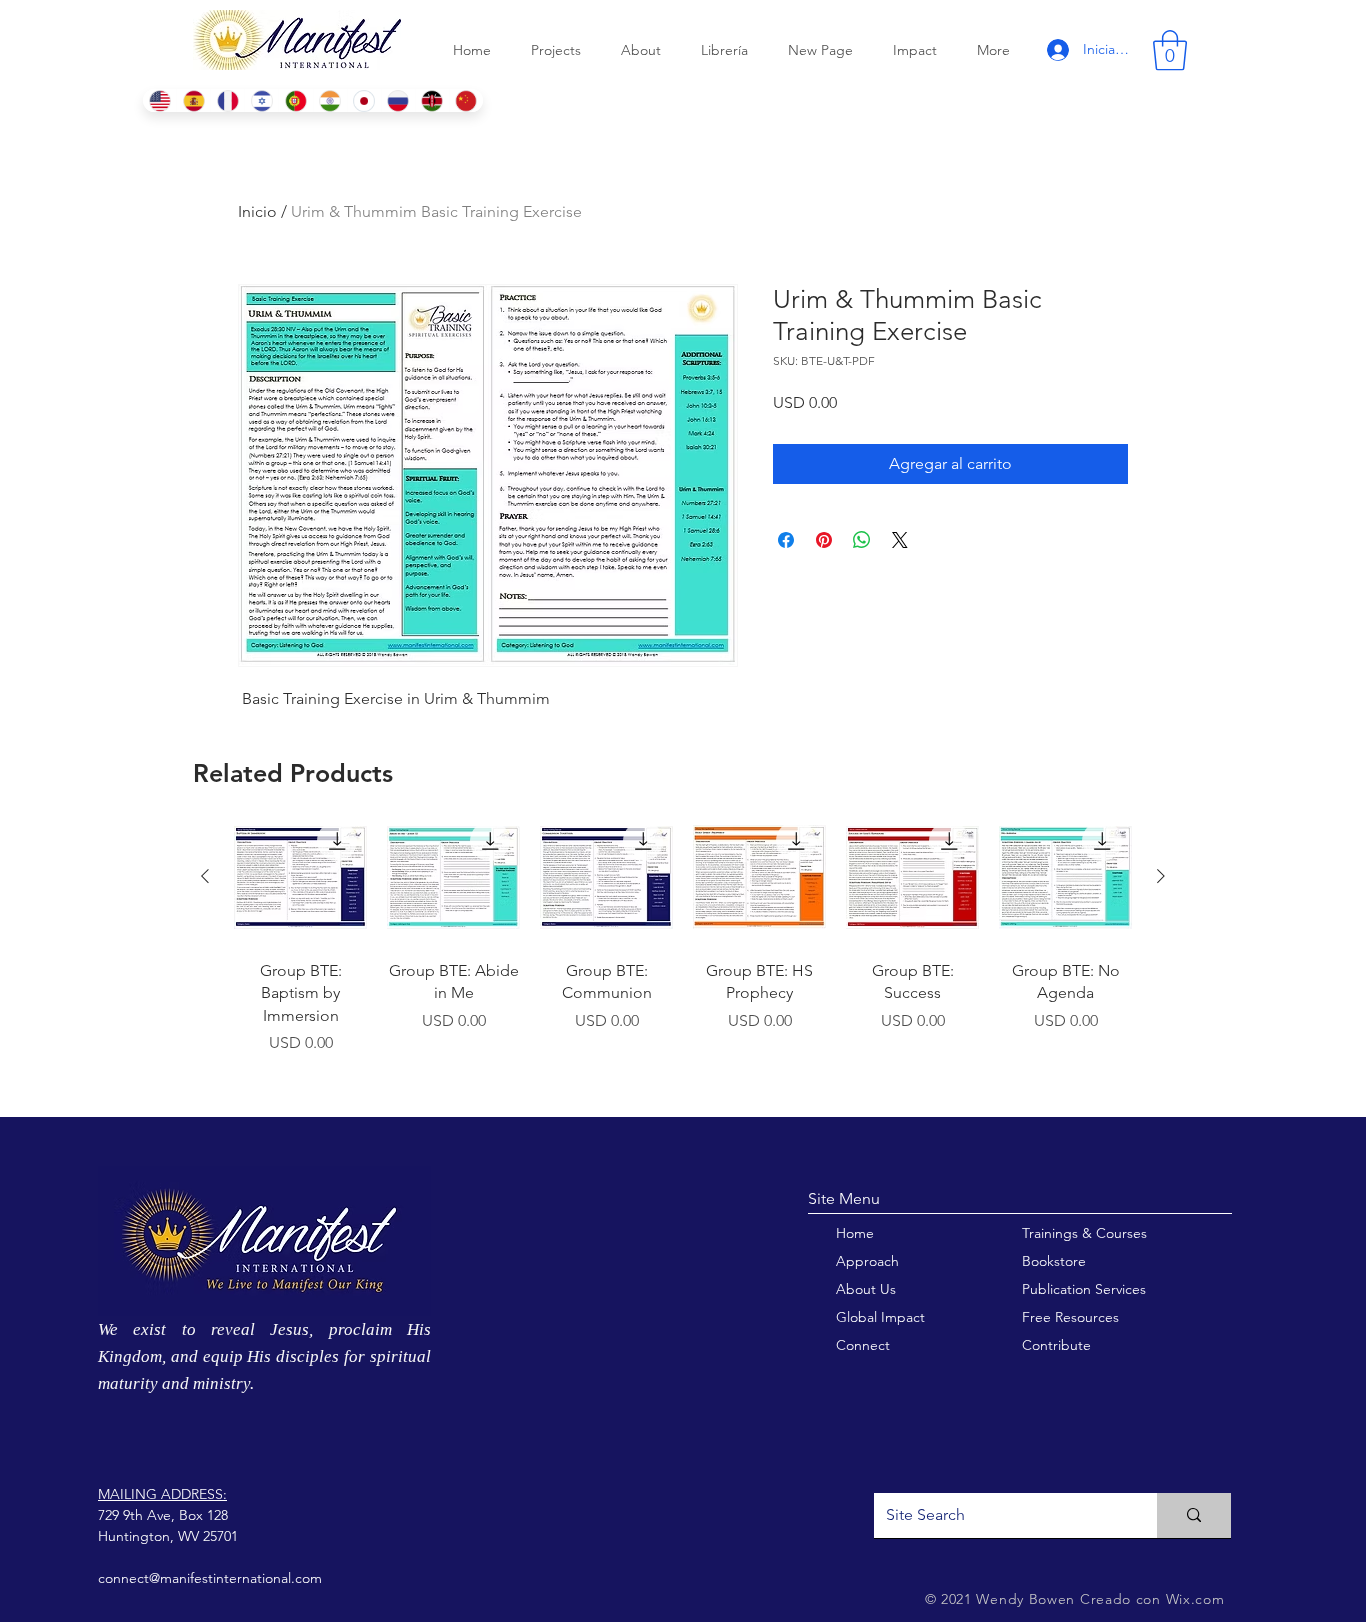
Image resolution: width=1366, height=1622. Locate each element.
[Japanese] (364, 100)
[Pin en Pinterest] (824, 540)
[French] (227, 100)
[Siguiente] (1161, 876)
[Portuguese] (295, 100)
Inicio (257, 211)
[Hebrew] (261, 100)
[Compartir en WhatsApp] (862, 540)
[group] (683, 955)
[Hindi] (330, 100)
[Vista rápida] (300, 877)
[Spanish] (193, 100)
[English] (159, 100)
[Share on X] (900, 540)
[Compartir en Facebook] (786, 540)
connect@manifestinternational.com (210, 1578)
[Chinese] (466, 100)
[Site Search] (1194, 1515)
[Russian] (398, 100)
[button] (1170, 50)
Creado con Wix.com (1152, 1599)
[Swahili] (432, 100)
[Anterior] (205, 876)
